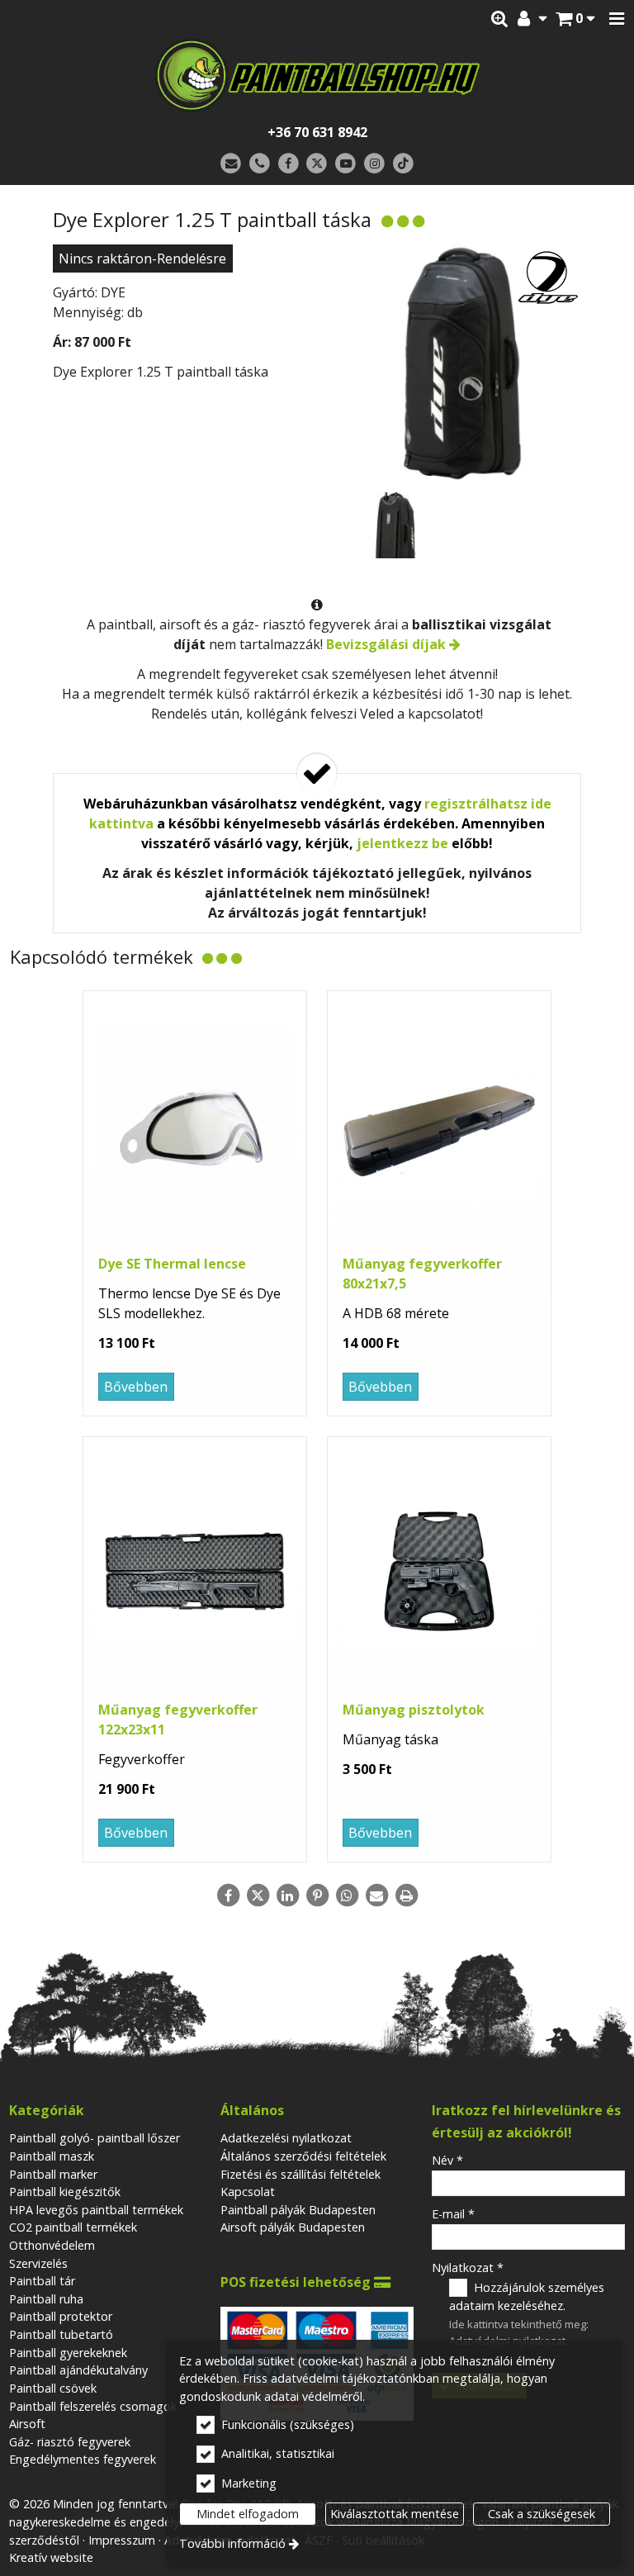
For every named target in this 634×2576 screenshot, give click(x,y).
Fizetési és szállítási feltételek (300, 2174)
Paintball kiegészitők (65, 2192)
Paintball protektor (61, 2316)
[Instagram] (374, 164)
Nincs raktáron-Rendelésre (142, 259)
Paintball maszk (52, 2156)
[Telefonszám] (260, 164)
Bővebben (136, 1387)
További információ (232, 2543)
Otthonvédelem (52, 2245)
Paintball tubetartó (61, 2334)
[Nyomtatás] (406, 1895)
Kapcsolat (248, 2192)
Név (447, 2160)
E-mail (453, 2214)
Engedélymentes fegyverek (83, 2459)
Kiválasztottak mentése (395, 2514)
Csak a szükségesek (542, 2514)
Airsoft (27, 2424)
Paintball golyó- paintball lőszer (95, 2138)
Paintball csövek (53, 2388)
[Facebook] (289, 164)
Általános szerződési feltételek (303, 2156)
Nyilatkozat (468, 2268)
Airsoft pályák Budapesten (293, 2227)
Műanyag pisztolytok (414, 1710)
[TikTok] (403, 164)
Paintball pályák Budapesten (298, 2210)
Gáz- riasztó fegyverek (70, 2442)
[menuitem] (575, 19)
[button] (617, 19)
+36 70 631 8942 (317, 132)
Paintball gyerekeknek (68, 2353)
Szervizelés (38, 2263)
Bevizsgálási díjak (386, 644)
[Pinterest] (317, 1895)
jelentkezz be (402, 843)
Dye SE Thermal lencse (172, 1264)
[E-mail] (231, 164)
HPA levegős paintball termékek (96, 2210)
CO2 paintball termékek (73, 2227)
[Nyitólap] (317, 75)
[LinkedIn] (287, 1895)
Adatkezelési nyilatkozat (286, 2138)
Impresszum (122, 2540)
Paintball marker (53, 2174)
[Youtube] (345, 164)
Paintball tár (42, 2281)
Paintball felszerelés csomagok (93, 2406)
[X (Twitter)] (317, 164)
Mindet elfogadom (248, 2514)
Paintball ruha (46, 2299)
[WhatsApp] (347, 1895)
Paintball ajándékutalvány (78, 2370)
